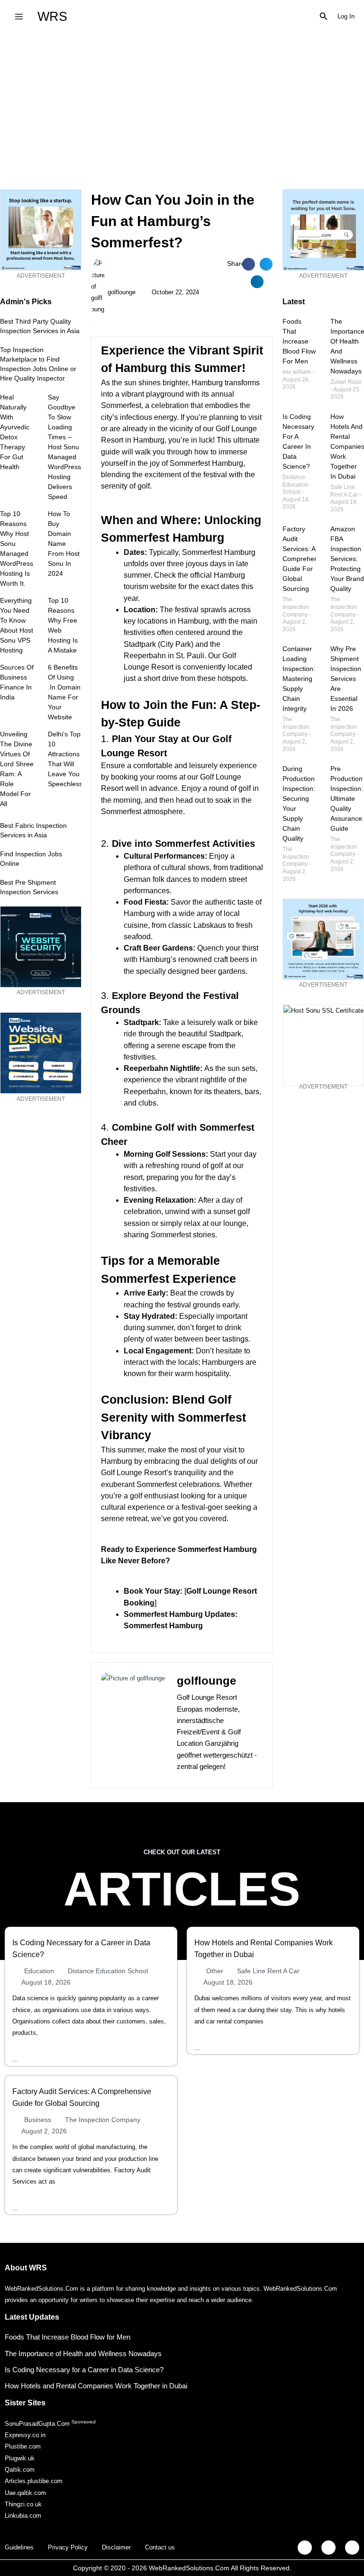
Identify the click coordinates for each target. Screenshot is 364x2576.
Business (38, 2120)
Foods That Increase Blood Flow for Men (299, 341)
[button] (324, 17)
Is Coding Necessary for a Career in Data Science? (84, 2370)
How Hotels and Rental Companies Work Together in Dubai (96, 2386)
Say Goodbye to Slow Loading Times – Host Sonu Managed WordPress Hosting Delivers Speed (64, 447)
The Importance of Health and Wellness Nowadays (83, 2354)
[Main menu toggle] (19, 16)
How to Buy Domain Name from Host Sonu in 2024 (64, 544)
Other (215, 1971)
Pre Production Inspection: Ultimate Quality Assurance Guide (347, 798)
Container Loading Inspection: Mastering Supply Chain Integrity (299, 679)
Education (39, 1971)
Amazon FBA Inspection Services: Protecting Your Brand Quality (347, 559)
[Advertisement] (182, 104)
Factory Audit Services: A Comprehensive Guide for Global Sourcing (306, 559)
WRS (52, 16)
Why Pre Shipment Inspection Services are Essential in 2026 (346, 679)
